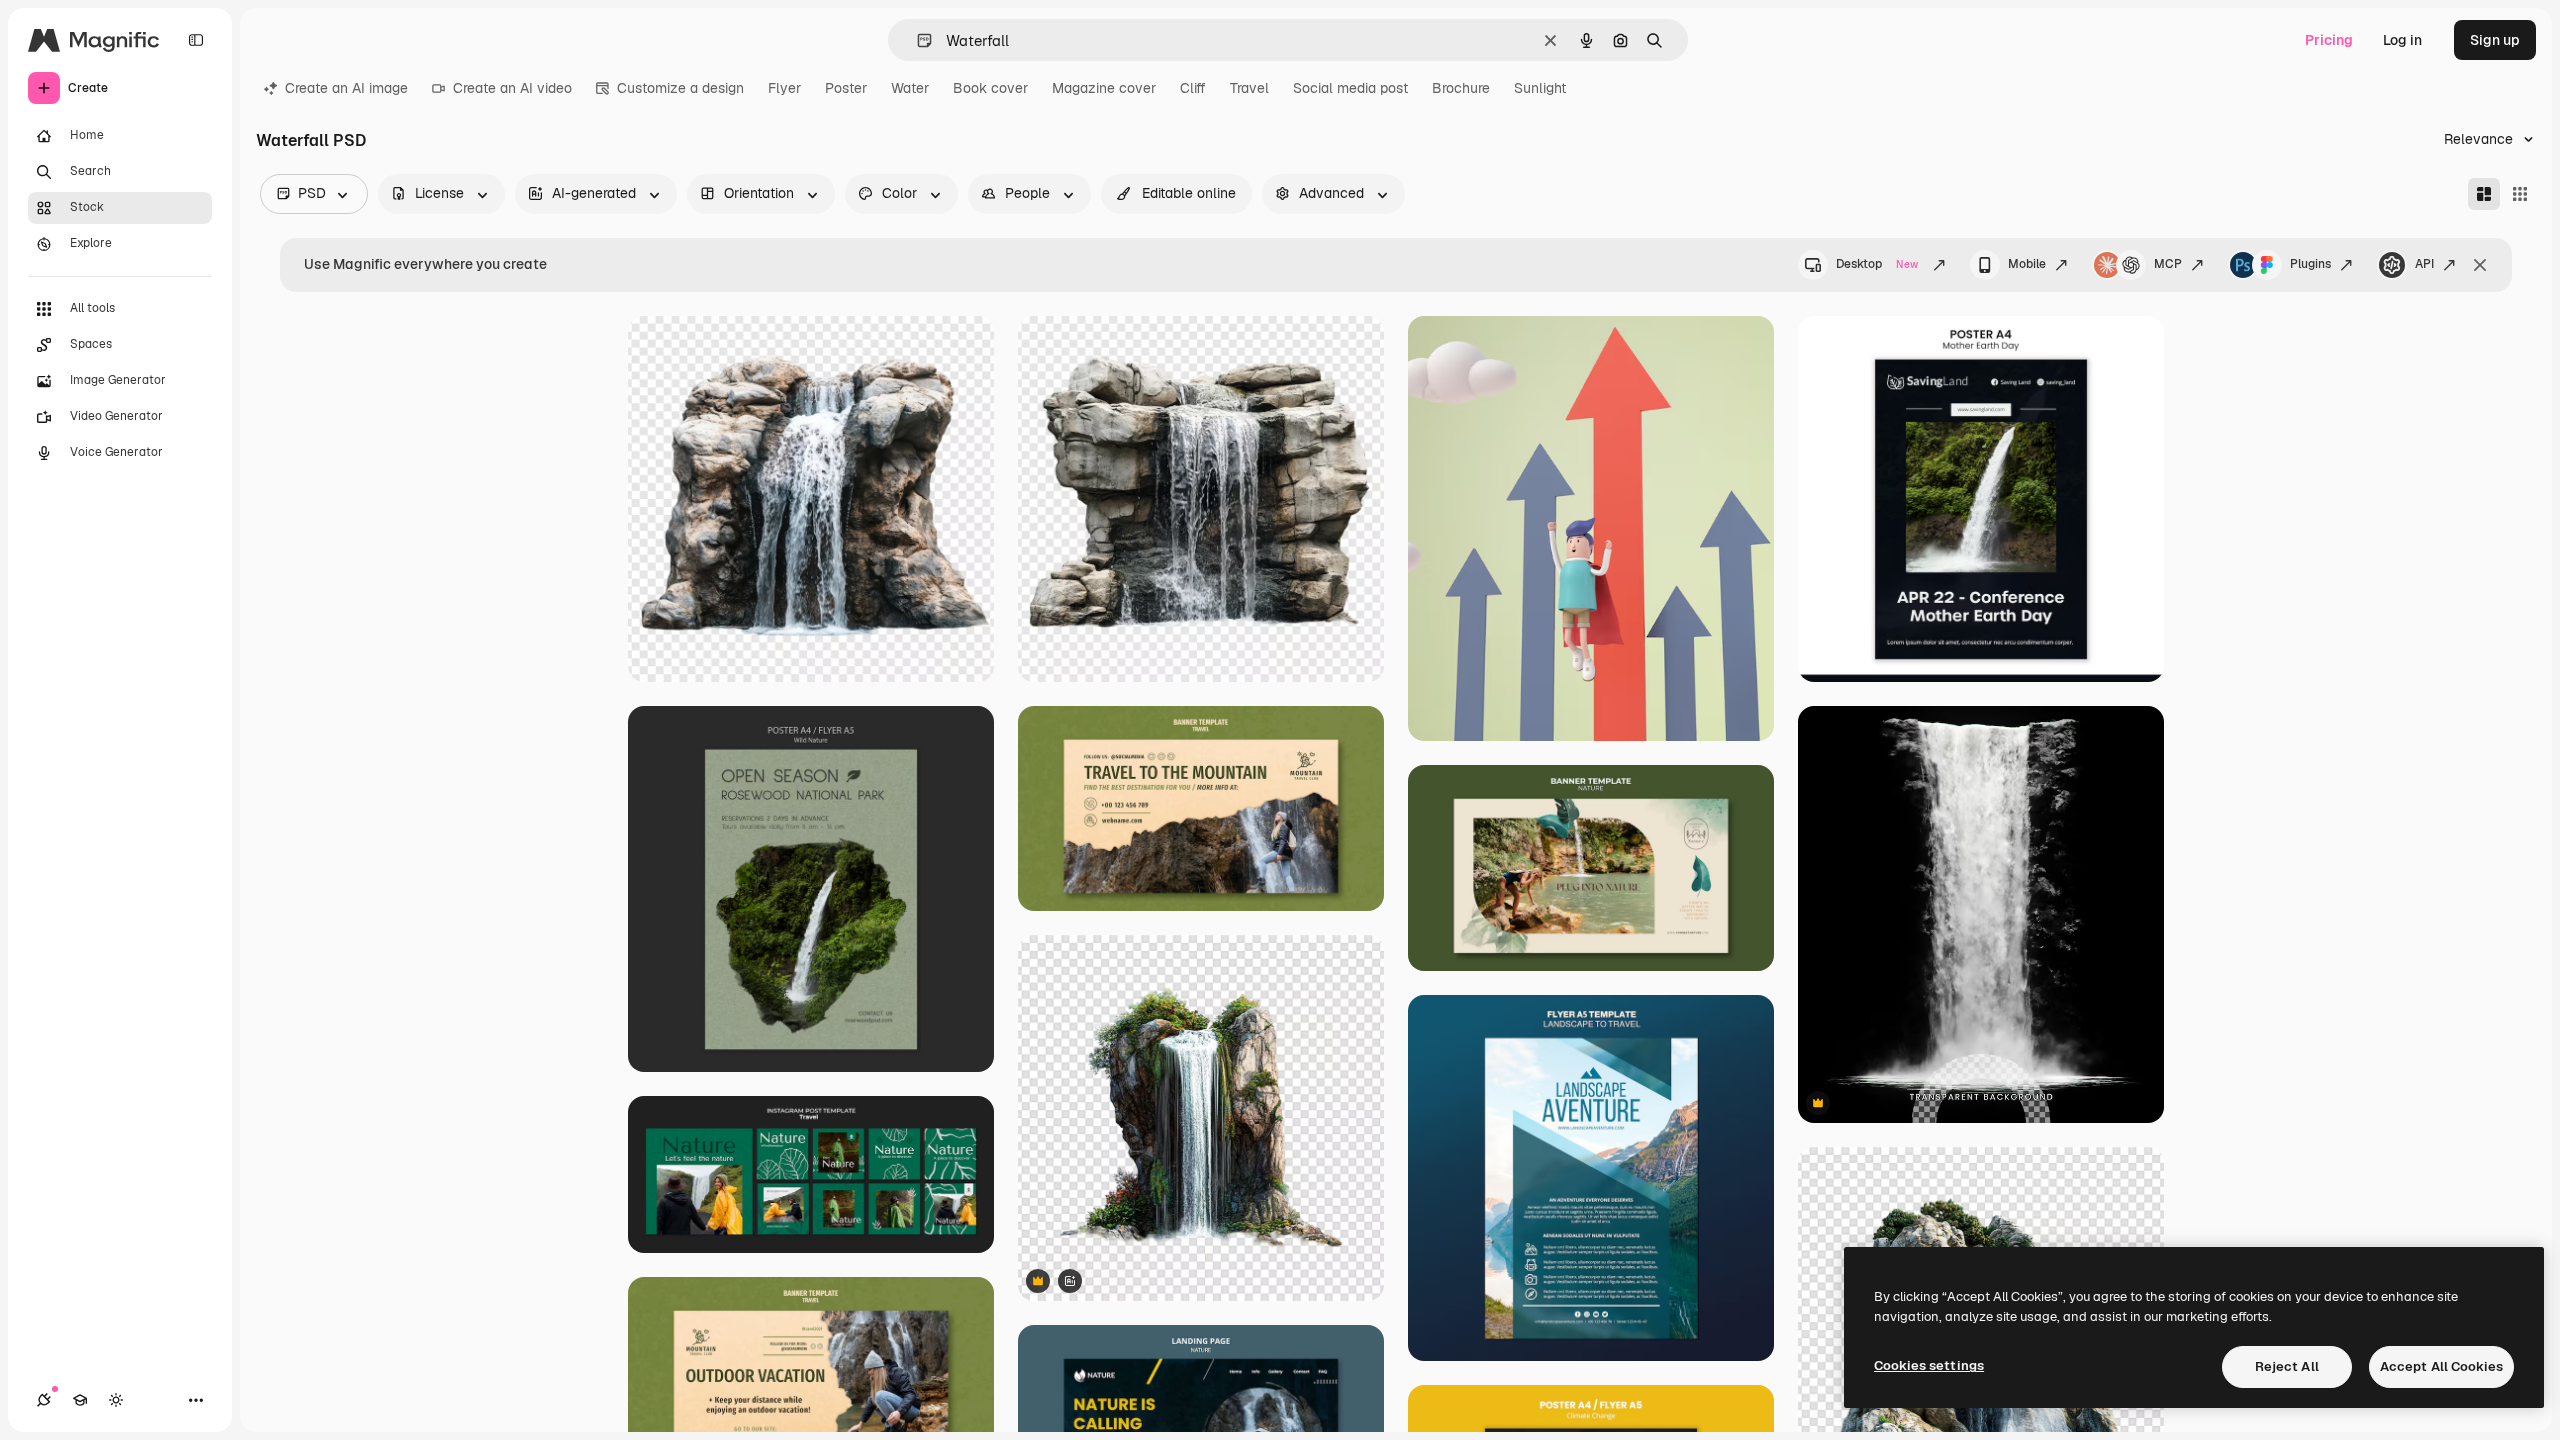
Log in (2402, 40)
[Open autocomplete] (916, 40)
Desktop (1877, 264)
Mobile (2027, 264)
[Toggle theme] (116, 1400)
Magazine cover (1104, 88)
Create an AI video (512, 88)
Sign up (2495, 40)
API (2424, 264)
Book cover (990, 88)
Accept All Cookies (2441, 1366)
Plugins (2310, 264)
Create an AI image (346, 88)
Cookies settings (1929, 1365)
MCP (2168, 264)
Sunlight (1540, 88)
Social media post (1350, 88)
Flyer (784, 88)
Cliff (1193, 88)
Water (910, 88)
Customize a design (680, 88)
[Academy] (80, 1400)
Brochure (1461, 88)
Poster (846, 88)
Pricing (2329, 40)
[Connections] (44, 1400)
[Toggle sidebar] (196, 40)
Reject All (2287, 1366)
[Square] (2520, 194)
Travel (1249, 88)
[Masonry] (2484, 194)
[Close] (2480, 265)
